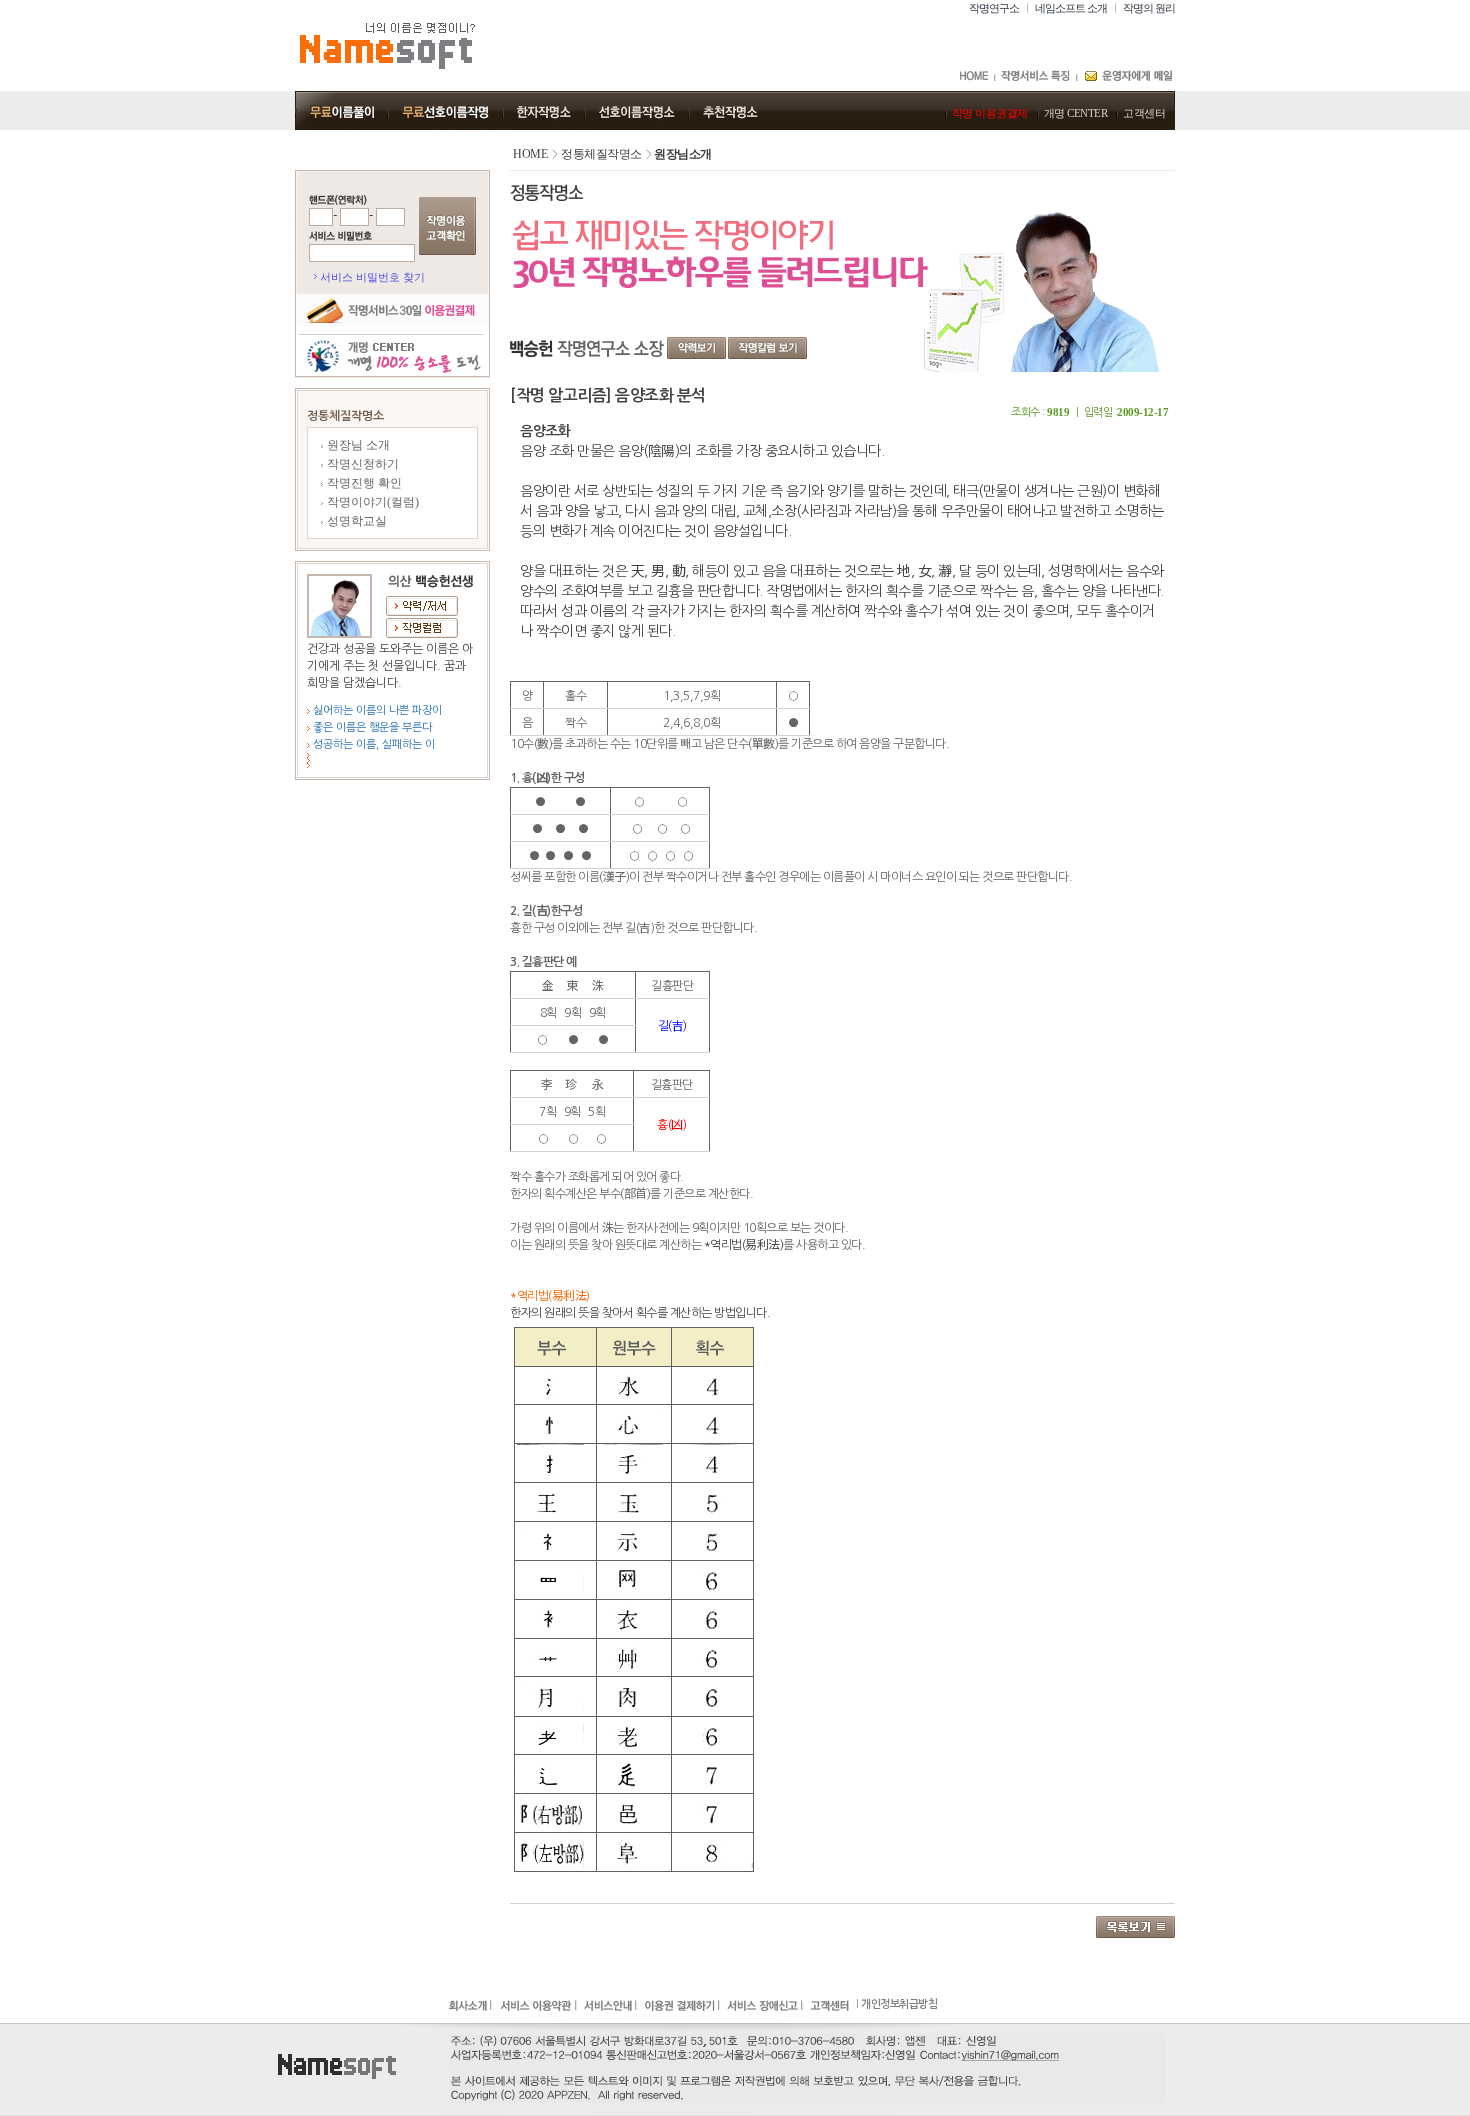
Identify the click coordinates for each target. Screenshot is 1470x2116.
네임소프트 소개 (1071, 8)
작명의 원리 (1149, 8)
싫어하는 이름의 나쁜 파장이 (376, 710)
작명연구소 (994, 8)
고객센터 (1144, 113)
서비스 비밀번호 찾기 (372, 277)
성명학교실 (355, 521)
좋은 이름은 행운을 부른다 (371, 727)
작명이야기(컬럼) (371, 502)
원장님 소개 (357, 445)
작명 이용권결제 (990, 113)
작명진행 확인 (363, 483)
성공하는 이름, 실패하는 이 (372, 744)
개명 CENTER (1076, 113)
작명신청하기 (361, 464)
